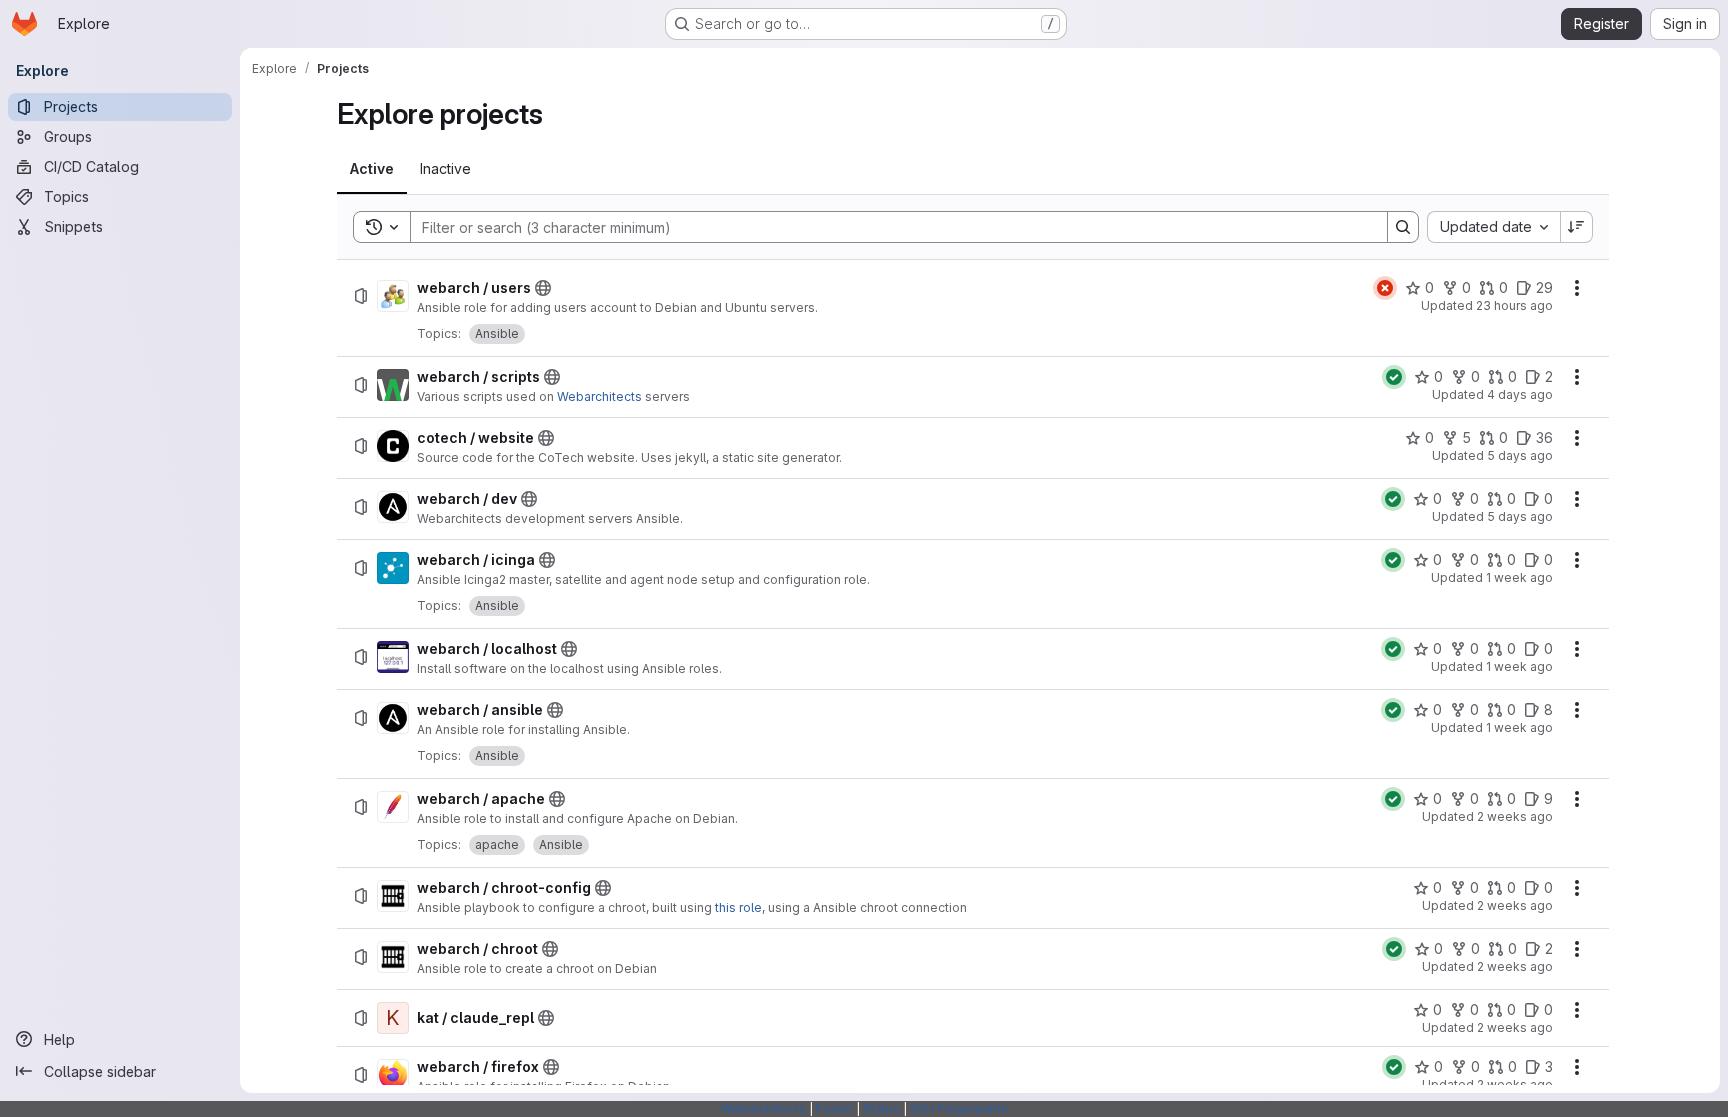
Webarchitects (599, 396)
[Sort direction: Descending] (1577, 227)
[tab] (372, 169)
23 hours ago (1514, 305)
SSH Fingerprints (959, 1108)
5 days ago (1520, 455)
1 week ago (1519, 577)
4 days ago (1520, 394)
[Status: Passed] (1394, 377)
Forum (834, 1108)
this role (738, 907)
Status (881, 1108)
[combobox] (1493, 227)
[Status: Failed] (1385, 288)
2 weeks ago (1515, 816)
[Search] (1403, 227)
